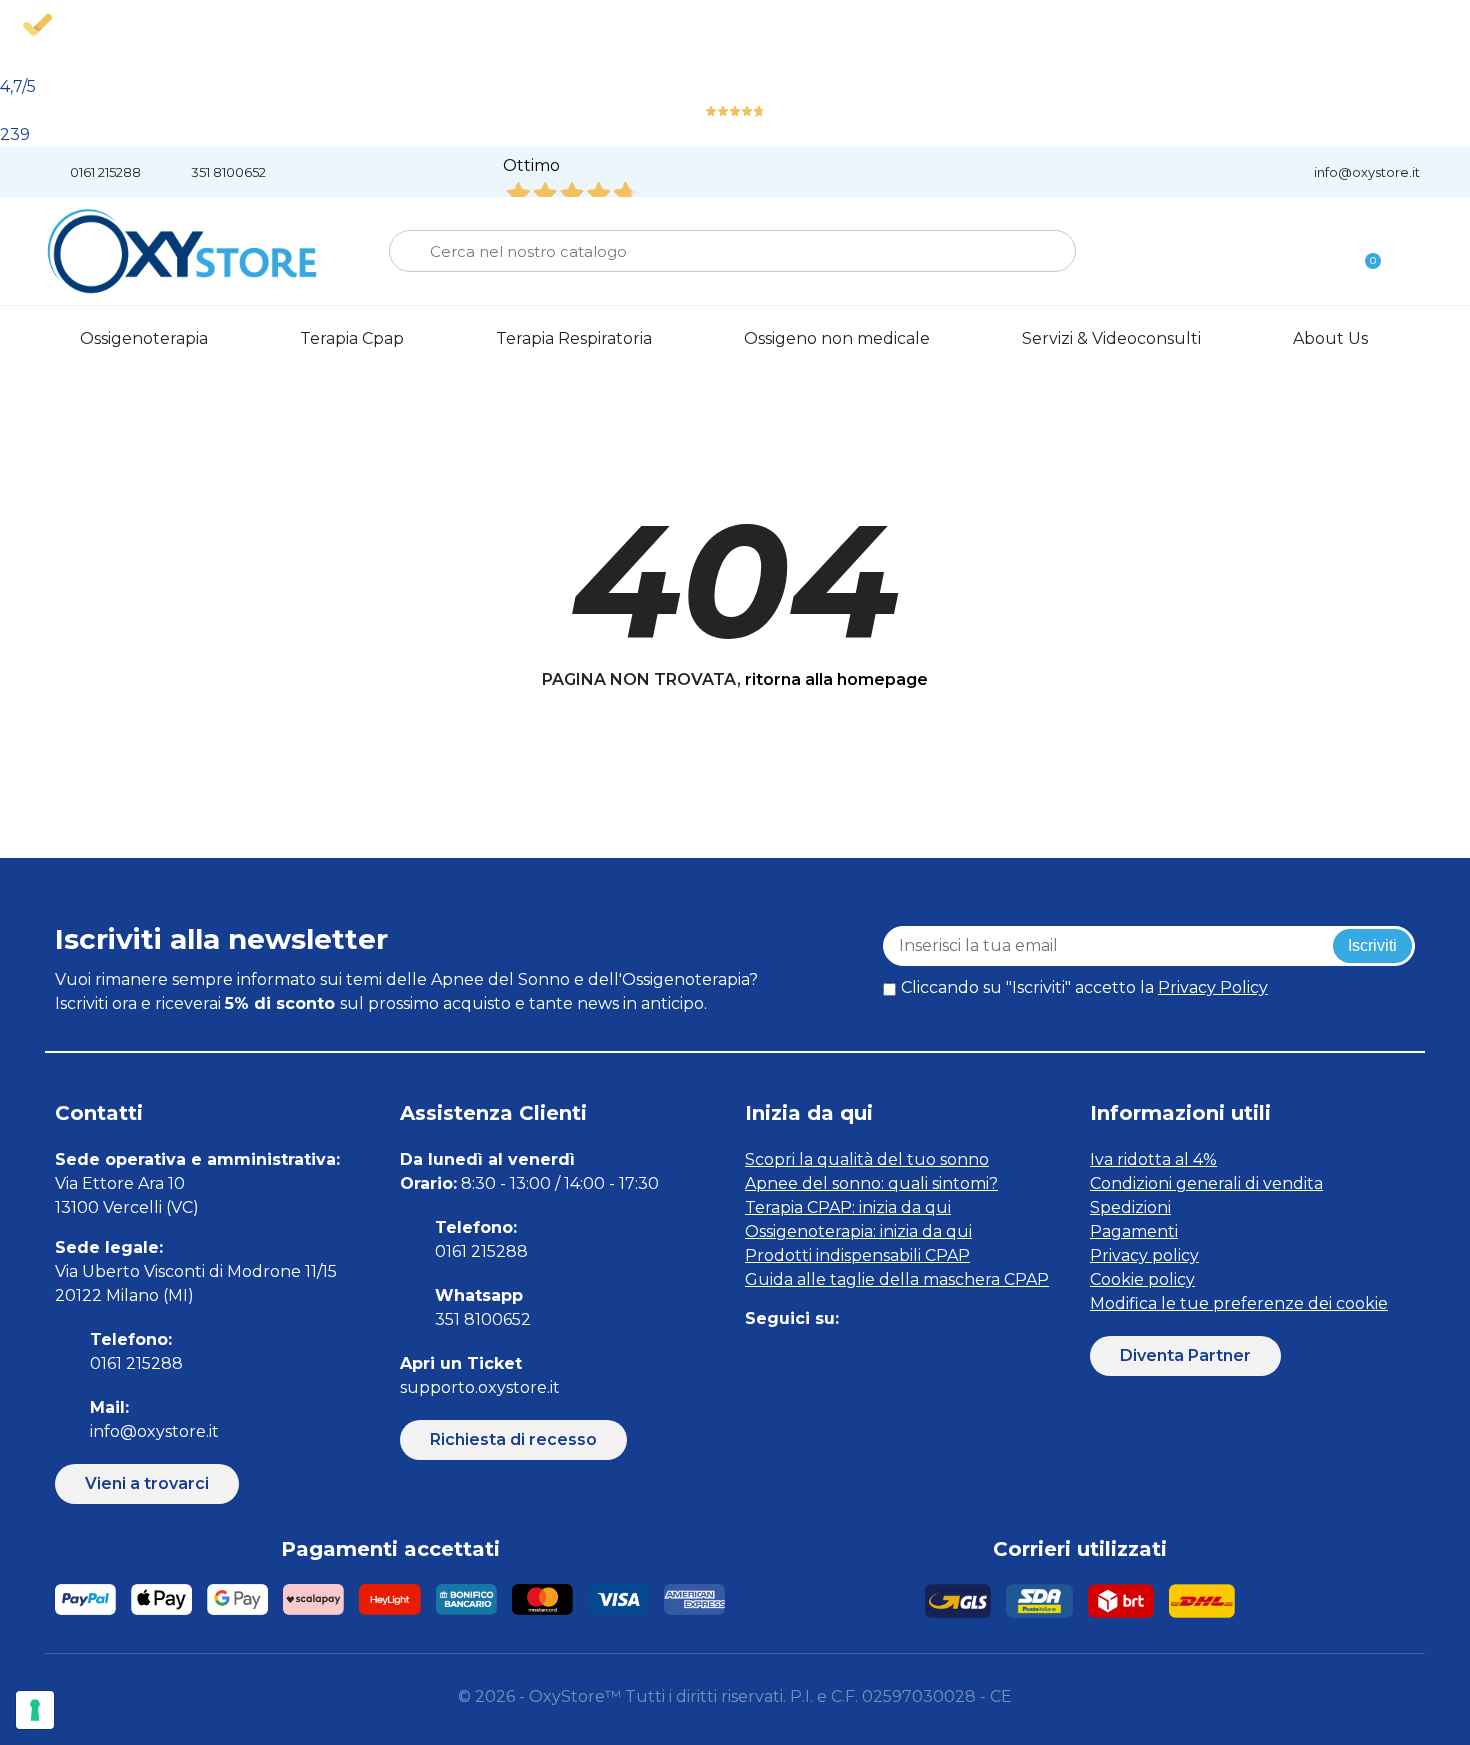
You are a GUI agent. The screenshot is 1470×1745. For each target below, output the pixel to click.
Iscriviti (1372, 945)
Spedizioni (1130, 1207)
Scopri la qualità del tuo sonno (867, 1159)
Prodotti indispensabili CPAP (857, 1255)
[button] (147, 1484)
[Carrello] (1364, 251)
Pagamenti (1134, 1231)
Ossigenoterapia (144, 338)
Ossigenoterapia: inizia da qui (858, 1231)
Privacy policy (1144, 1255)
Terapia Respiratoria (574, 338)
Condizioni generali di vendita (1206, 1183)
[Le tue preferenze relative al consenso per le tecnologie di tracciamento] (35, 1710)
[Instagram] (802, 1359)
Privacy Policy (1213, 987)
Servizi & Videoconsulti (1111, 338)
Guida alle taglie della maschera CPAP (897, 1279)
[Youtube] (892, 1359)
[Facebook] (757, 1359)
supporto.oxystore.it (480, 1387)
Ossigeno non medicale (837, 338)
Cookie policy (1142, 1279)
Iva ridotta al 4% (1153, 1159)
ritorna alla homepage (836, 679)
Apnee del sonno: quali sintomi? (871, 1183)
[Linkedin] (847, 1359)
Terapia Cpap (352, 338)
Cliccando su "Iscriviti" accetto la (1084, 987)
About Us (1330, 338)
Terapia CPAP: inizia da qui (848, 1207)
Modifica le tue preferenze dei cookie (1239, 1303)
